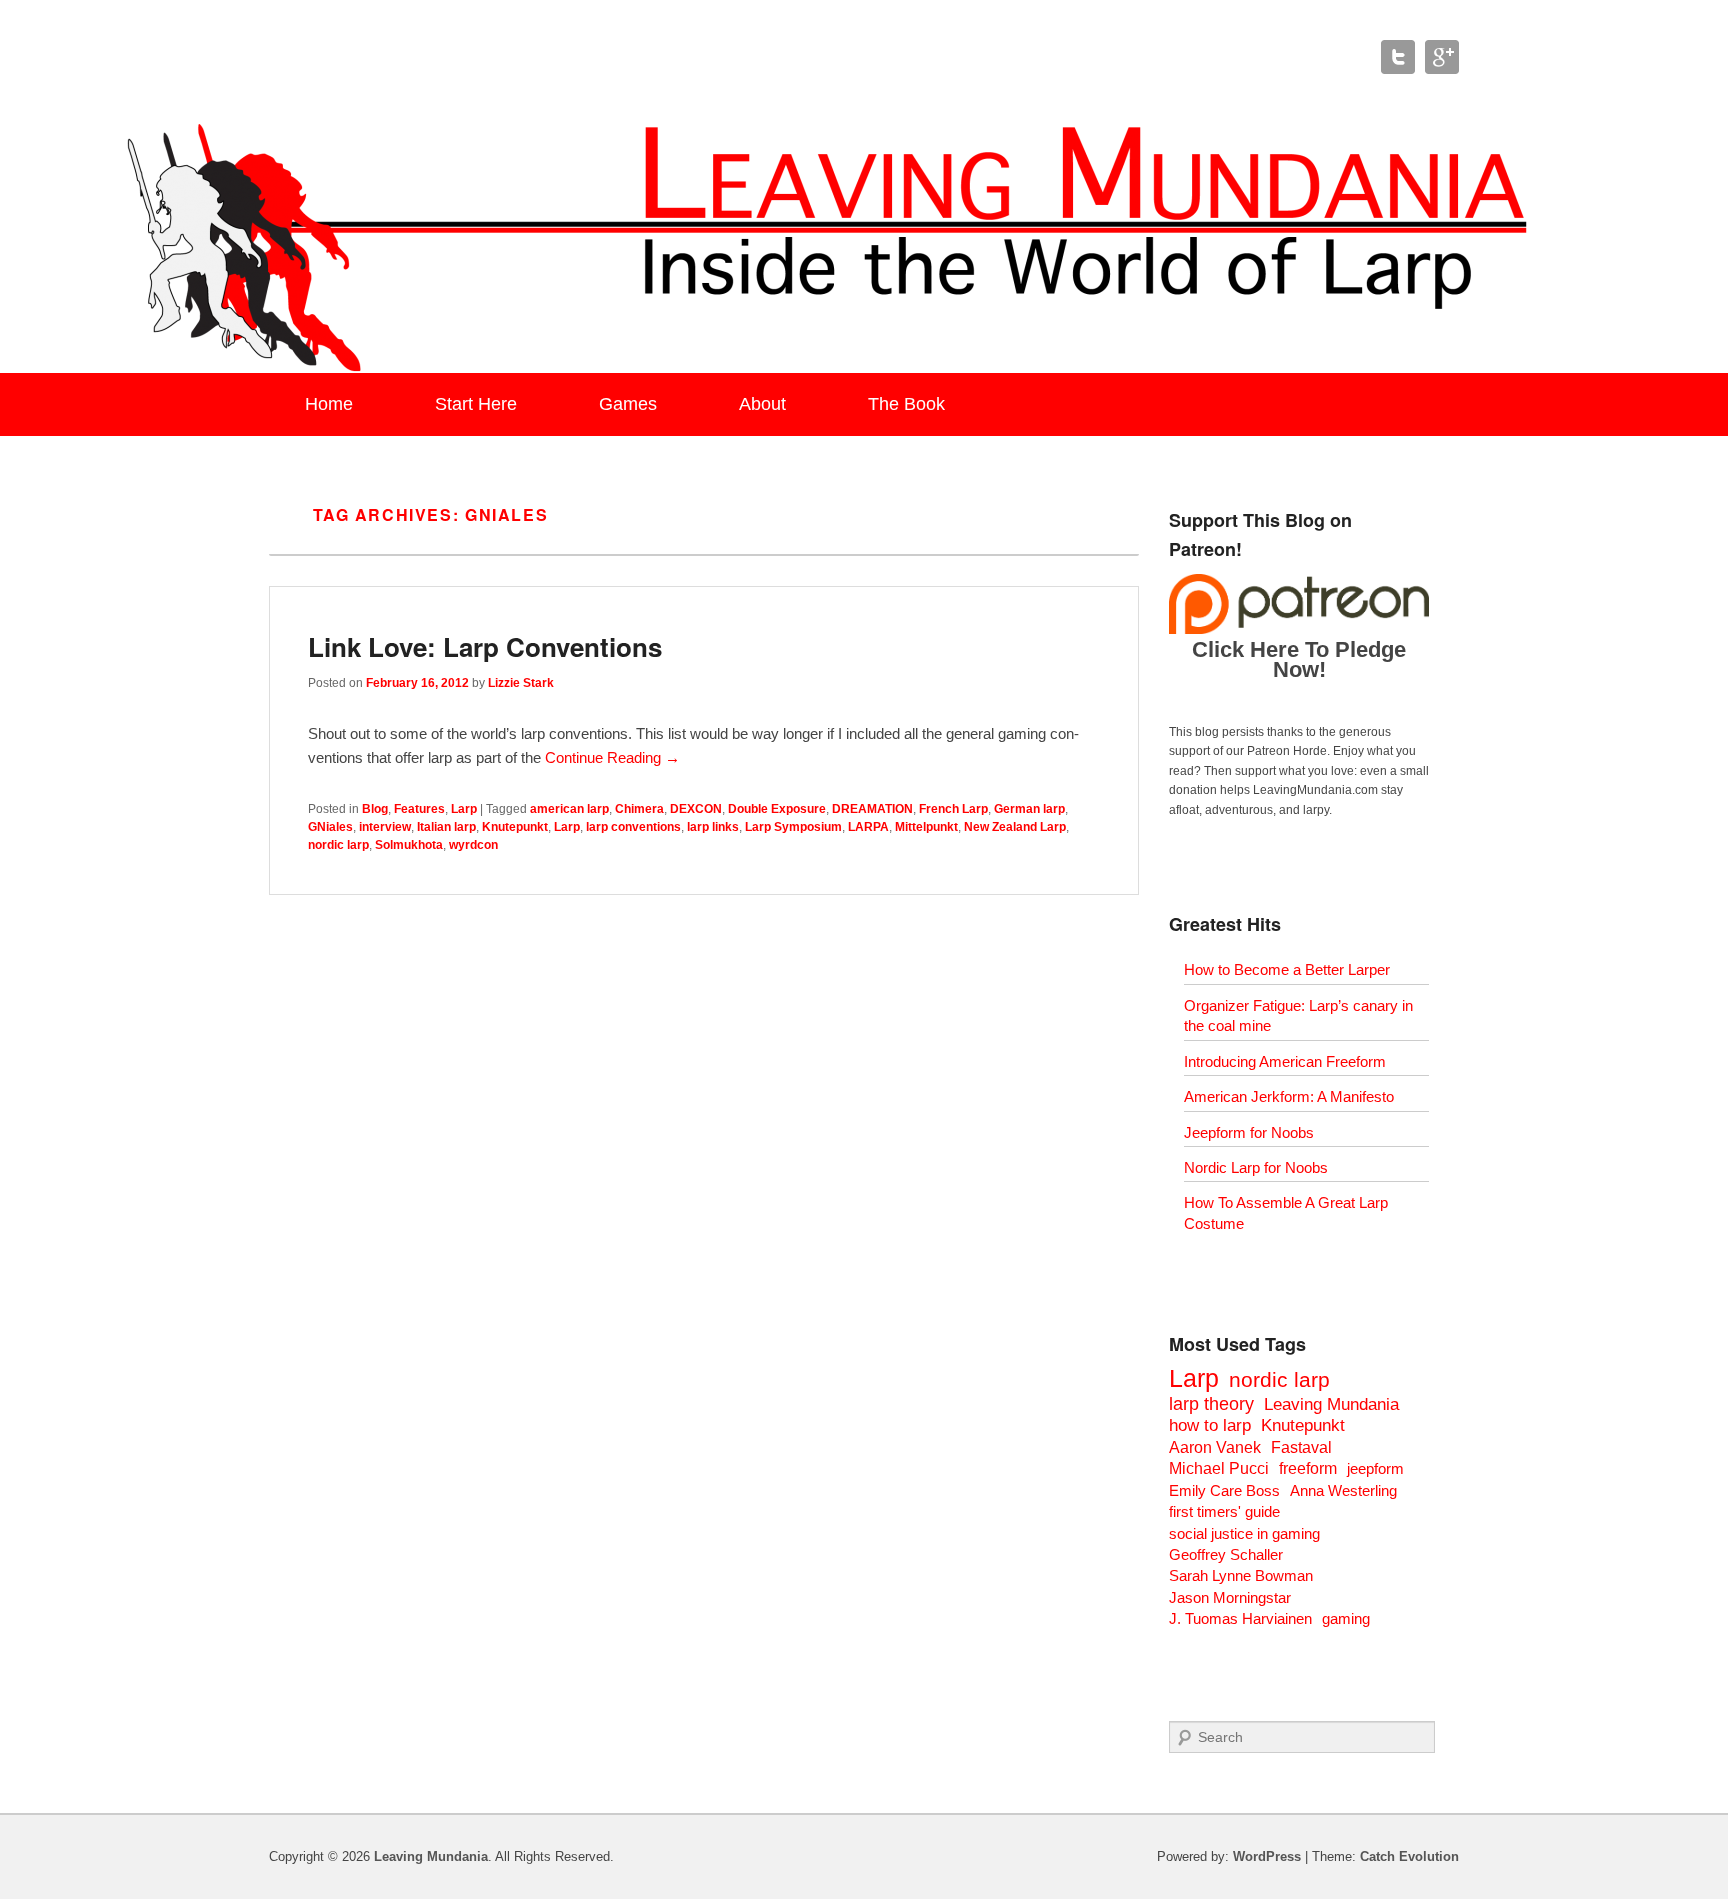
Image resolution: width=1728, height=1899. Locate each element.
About (762, 404)
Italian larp (446, 827)
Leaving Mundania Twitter (1398, 57)
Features (419, 809)
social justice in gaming (1244, 1533)
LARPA (868, 827)
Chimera (639, 809)
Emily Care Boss (1224, 1490)
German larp (1029, 809)
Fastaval (1301, 1447)
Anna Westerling (1343, 1490)
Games (628, 404)
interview (385, 827)
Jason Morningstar (1230, 1597)
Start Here (476, 404)
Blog (375, 809)
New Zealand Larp (1015, 827)
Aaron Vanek (1215, 1447)
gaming (1346, 1618)
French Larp (953, 809)
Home (329, 404)
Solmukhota (409, 845)
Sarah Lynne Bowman (1241, 1575)
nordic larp (338, 845)
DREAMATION (872, 809)
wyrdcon (473, 845)
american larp (569, 809)
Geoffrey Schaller (1226, 1554)
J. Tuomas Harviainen (1240, 1618)
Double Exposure (777, 809)
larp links (713, 827)
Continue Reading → (612, 757)
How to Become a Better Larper (1287, 969)
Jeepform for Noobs (1249, 1132)
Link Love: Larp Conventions (485, 646)
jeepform (1375, 1468)
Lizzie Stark (521, 683)
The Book (906, 404)
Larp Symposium (793, 827)
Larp (464, 809)
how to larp (1210, 1425)
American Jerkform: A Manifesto (1289, 1096)
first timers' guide (1224, 1511)
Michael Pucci (1219, 1468)
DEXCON (696, 809)
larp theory (1211, 1403)
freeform (1308, 1468)
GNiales (330, 827)
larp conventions (633, 827)
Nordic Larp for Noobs (1256, 1167)
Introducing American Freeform (1285, 1061)
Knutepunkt (515, 827)
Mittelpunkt (926, 827)
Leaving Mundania (1331, 1404)
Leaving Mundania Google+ (1442, 57)
